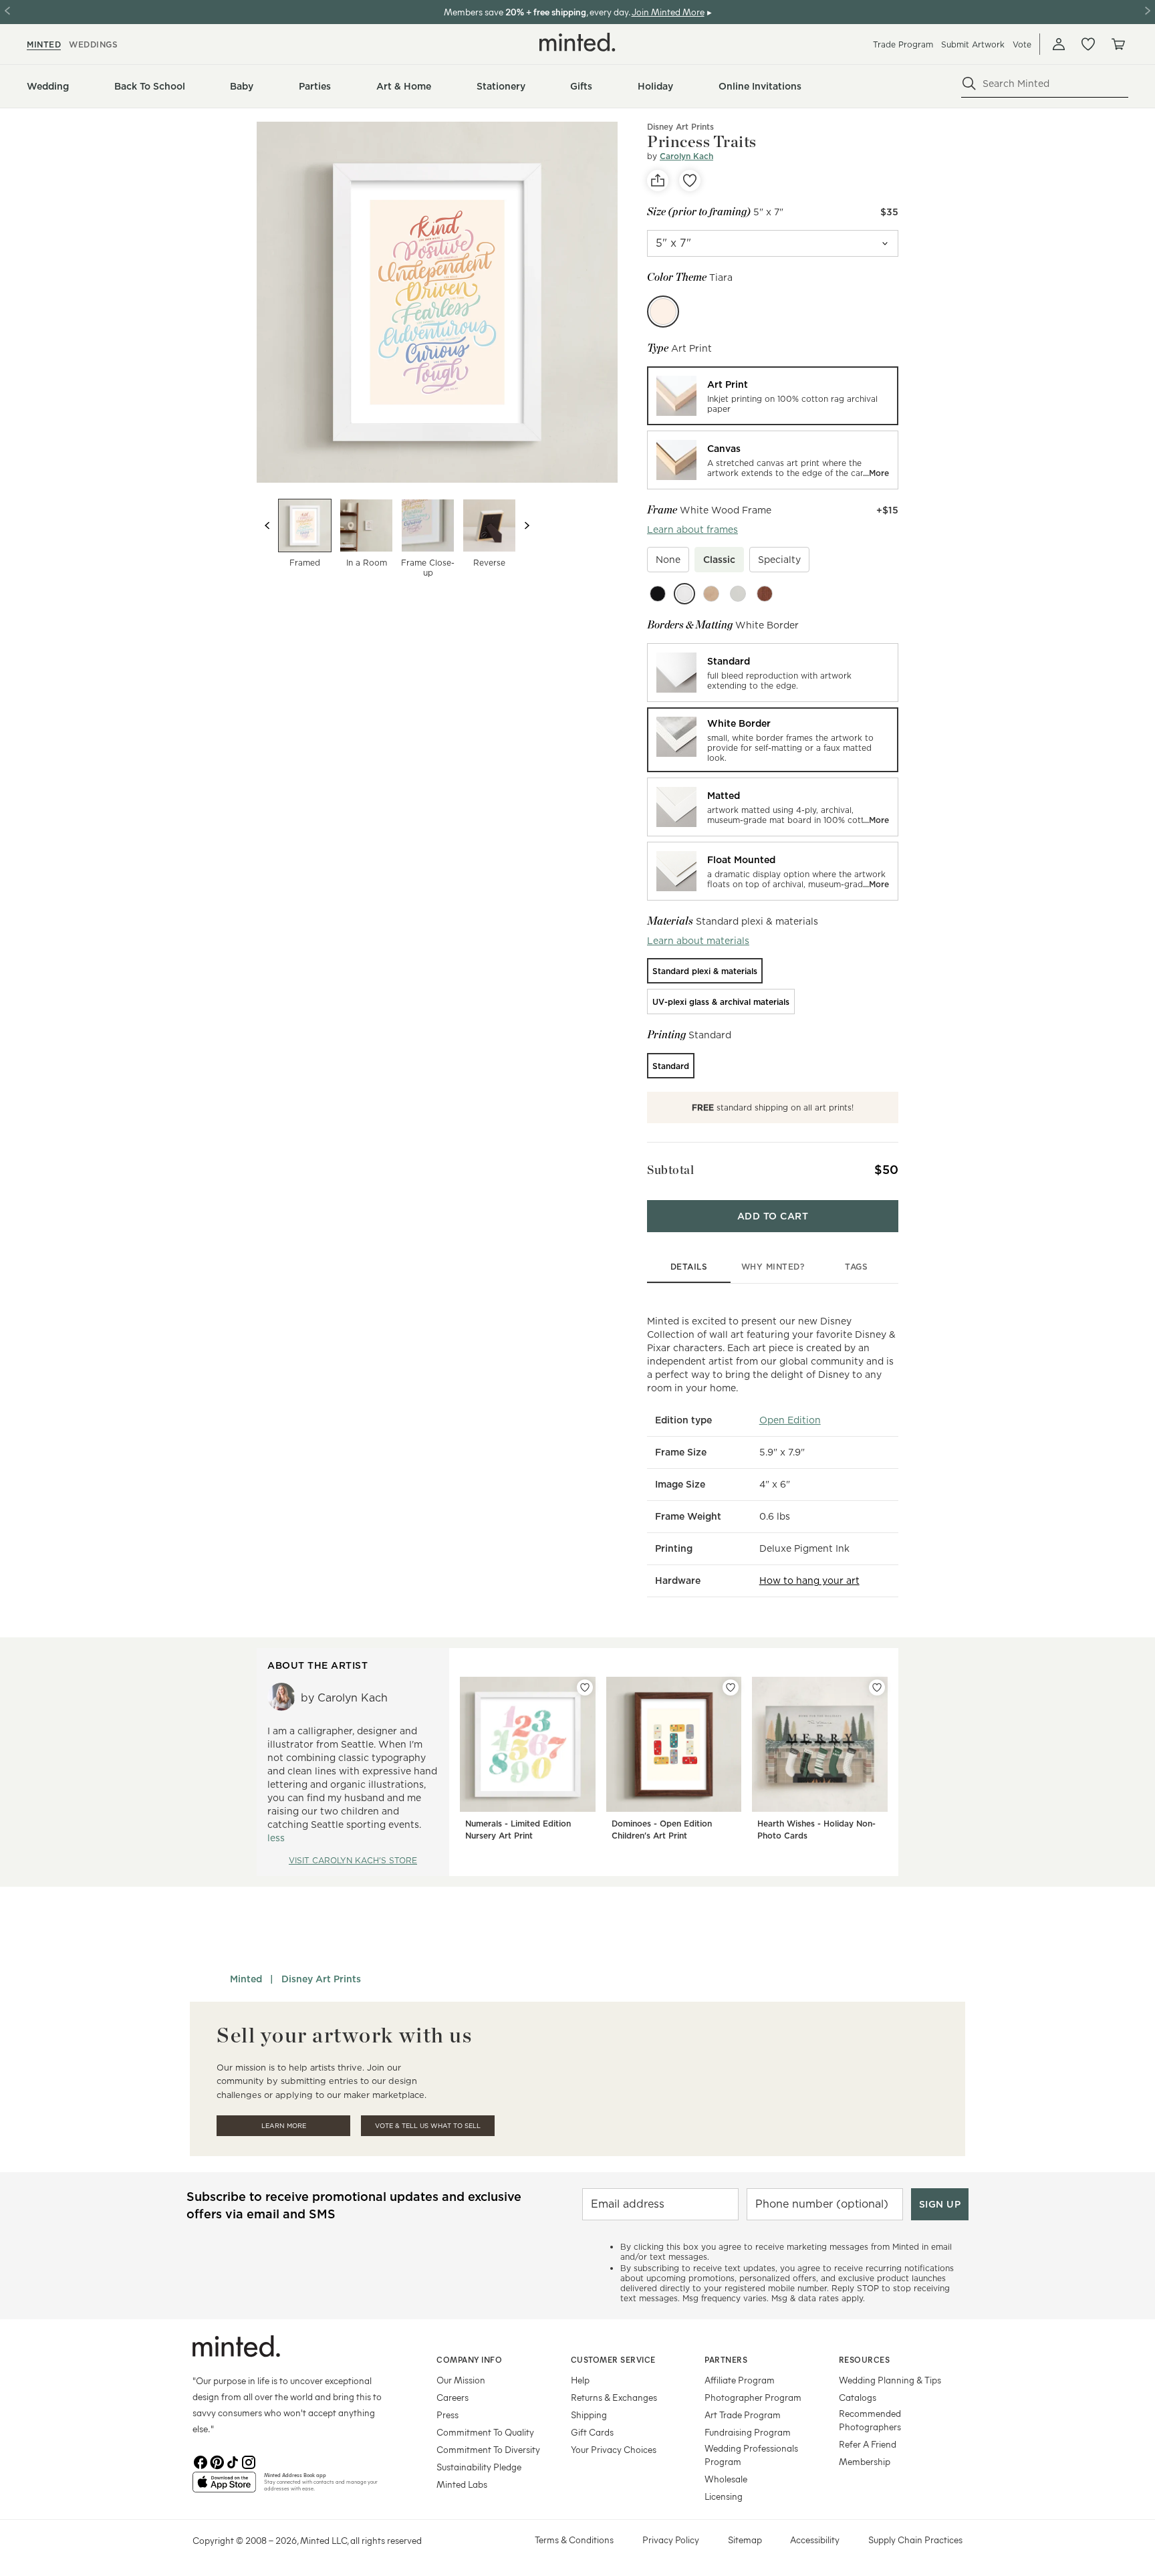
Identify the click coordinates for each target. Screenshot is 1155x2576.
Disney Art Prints (680, 127)
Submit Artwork (973, 44)
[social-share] (658, 181)
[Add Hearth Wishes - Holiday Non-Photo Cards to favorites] (877, 1687)
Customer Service (613, 2359)
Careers (453, 2397)
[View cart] (1118, 44)
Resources (865, 2359)
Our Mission (461, 2380)
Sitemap (745, 2540)
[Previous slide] (267, 525)
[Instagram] (249, 2461)
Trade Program (903, 44)
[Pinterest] (217, 2461)
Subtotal (670, 1170)
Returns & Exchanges (614, 2397)
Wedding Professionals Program (751, 2455)
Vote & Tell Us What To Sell (428, 2126)
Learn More (284, 2126)
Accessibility (815, 2540)
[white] (684, 594)
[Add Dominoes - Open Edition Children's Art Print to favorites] (731, 1687)
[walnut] (765, 594)
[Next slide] (527, 525)
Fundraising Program (748, 2432)
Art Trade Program (743, 2415)
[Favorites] (1088, 44)
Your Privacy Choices (614, 2449)
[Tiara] (663, 312)
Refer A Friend (868, 2444)
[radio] (773, 396)
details (689, 1267)
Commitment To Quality (485, 2432)
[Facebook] (201, 2461)
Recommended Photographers (870, 2420)
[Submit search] (969, 84)
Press (447, 2415)
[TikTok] (233, 2461)
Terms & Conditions (574, 2540)
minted (44, 44)
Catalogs (858, 2397)
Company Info (469, 2359)
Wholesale (726, 2479)
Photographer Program (753, 2397)
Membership (865, 2461)
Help (580, 2380)
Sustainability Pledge (479, 2467)
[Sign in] (1059, 44)
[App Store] (224, 2488)
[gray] (738, 594)
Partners (726, 2359)
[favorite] (690, 181)
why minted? (773, 1267)
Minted (246, 1979)
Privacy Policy (671, 2540)
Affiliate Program (740, 2380)
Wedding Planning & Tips (890, 2380)
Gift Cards (592, 2432)
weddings (93, 44)
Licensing (724, 2496)
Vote (1022, 44)
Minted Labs (462, 2484)
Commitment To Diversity (488, 2449)
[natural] (711, 594)
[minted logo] (577, 42)
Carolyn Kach (686, 156)
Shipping (589, 2415)
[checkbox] (668, 560)
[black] (658, 594)
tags (856, 1267)
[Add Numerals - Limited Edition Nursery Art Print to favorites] (585, 1687)
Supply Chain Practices (915, 2540)
